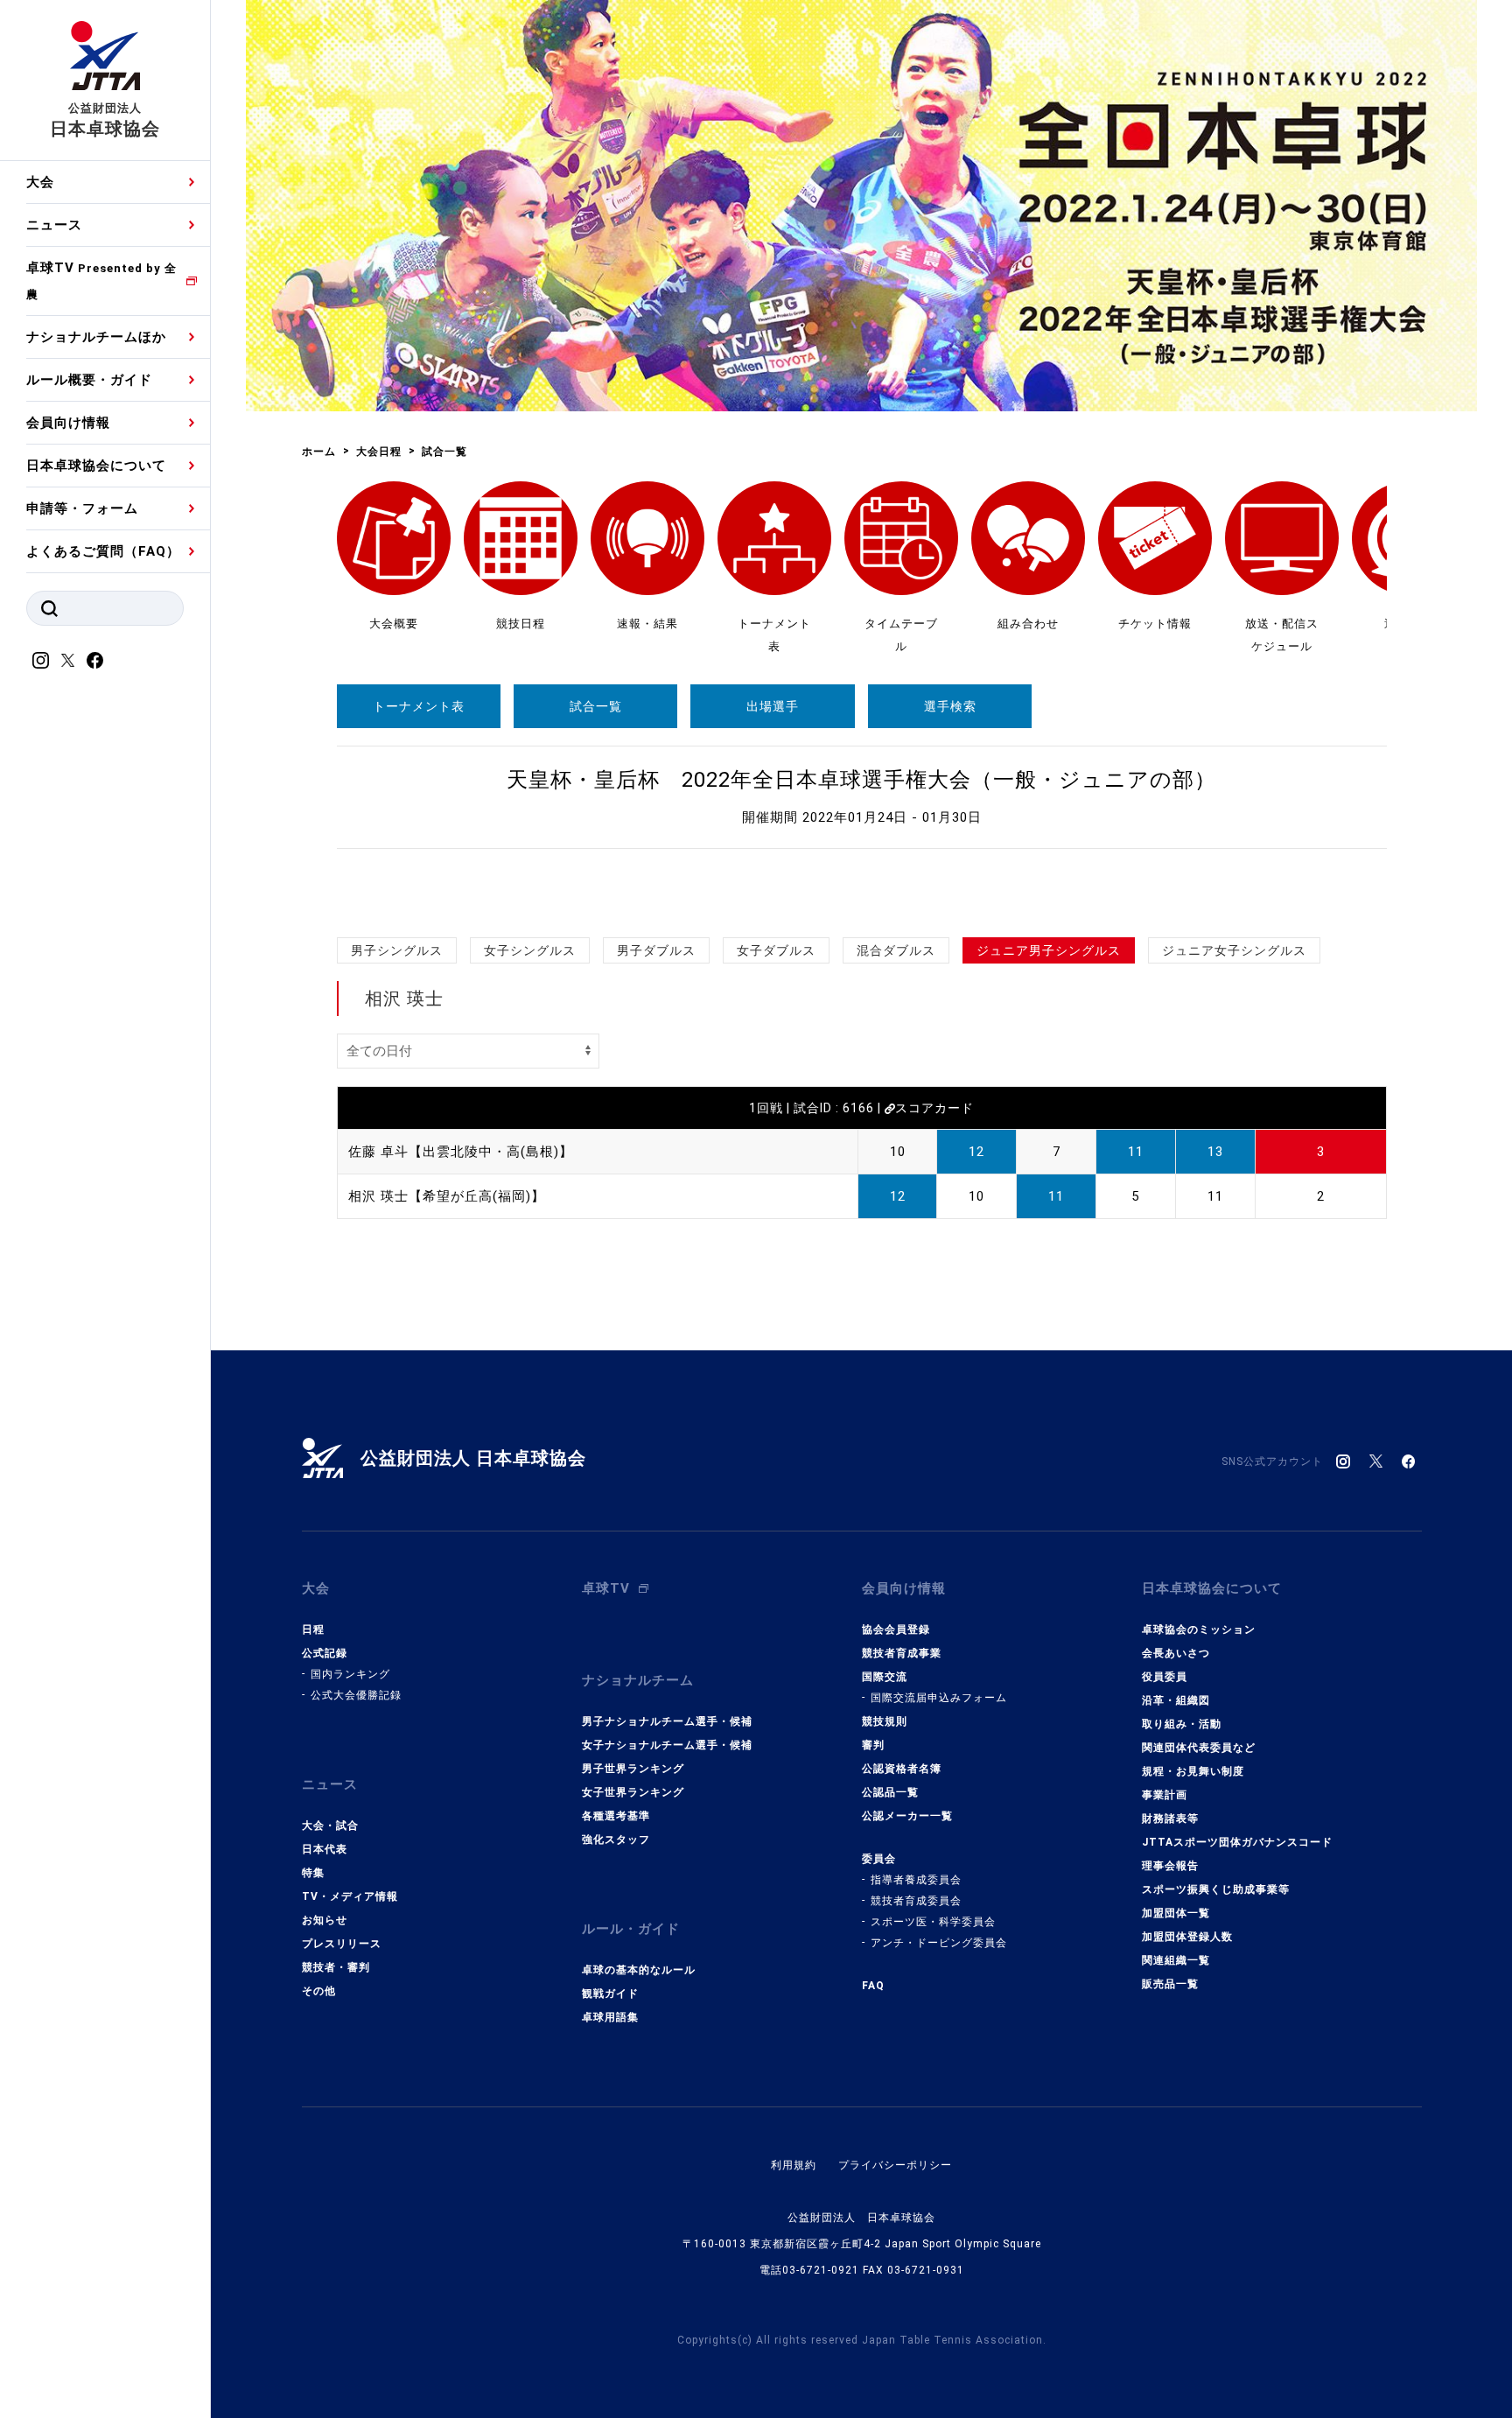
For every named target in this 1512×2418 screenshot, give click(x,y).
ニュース (54, 225)
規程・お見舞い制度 (1193, 1771)
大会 (40, 182)
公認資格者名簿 (902, 1769)
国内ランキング (350, 1674)
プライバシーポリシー (895, 2165)
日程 (313, 1630)
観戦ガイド (610, 1994)
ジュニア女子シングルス (1234, 950)
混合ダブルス (896, 950)
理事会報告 (1170, 1866)
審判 (873, 1745)
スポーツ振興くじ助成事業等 (1216, 1889)
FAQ (873, 1986)
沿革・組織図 (1176, 1700)
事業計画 (1165, 1795)
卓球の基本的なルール (639, 1970)
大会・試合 (330, 1826)
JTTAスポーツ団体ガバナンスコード (1237, 1842)
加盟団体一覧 (1176, 1913)
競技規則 (885, 1721)
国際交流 (885, 1677)
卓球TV (101, 280)
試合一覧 (596, 706)
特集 (313, 1873)
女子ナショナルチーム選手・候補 (667, 1745)
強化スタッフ (616, 1840)
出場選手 (773, 706)
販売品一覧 (1170, 1984)
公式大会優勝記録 (356, 1695)
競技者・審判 (336, 1967)
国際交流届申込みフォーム (939, 1698)
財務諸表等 (1170, 1819)
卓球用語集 (610, 2017)
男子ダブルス (656, 950)
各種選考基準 (616, 1816)
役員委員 (1165, 1677)
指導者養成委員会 (916, 1880)
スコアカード (934, 1108)
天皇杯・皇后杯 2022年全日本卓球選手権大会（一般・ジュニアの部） (861, 780)
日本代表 (325, 1849)
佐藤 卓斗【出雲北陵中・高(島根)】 (461, 1152)
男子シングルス (397, 950)
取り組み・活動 (1182, 1724)
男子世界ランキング (633, 1769)
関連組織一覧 (1176, 1960)
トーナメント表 (419, 706)
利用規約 (794, 2165)
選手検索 (950, 706)
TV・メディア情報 (350, 1896)
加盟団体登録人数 (1187, 1937)
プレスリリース (342, 1944)
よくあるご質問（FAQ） (103, 551)
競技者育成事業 (902, 1653)
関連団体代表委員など (1199, 1748)
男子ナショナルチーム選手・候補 (667, 1721)
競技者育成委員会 (916, 1901)
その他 (319, 1991)
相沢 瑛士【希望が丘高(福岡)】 (447, 1196)
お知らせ (325, 1920)
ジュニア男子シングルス (1049, 950)
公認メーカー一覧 (907, 1816)
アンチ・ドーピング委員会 (939, 1943)
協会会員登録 (896, 1630)
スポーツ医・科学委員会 (933, 1922)
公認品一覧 (890, 1792)
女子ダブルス (776, 950)
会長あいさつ (1176, 1653)
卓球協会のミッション (1199, 1630)
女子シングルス (530, 950)
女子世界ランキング (633, 1792)
